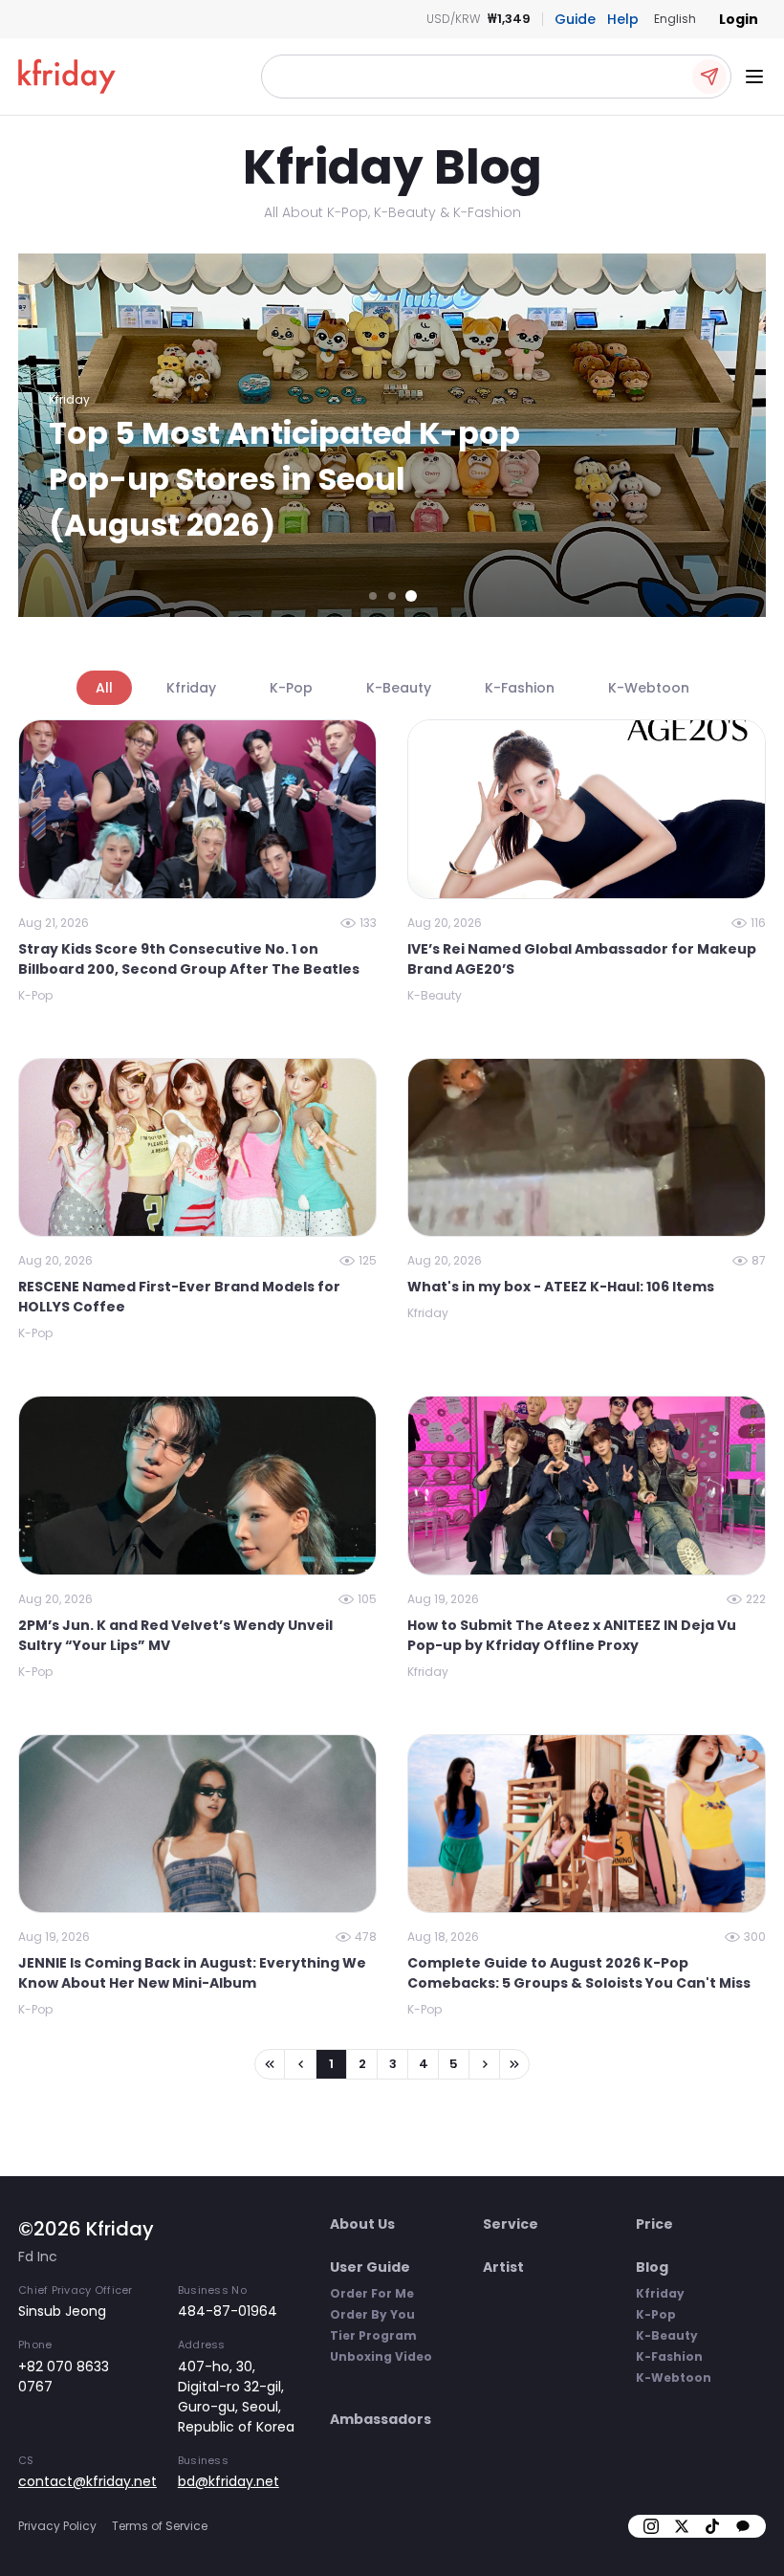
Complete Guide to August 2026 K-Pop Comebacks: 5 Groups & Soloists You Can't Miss (579, 1973)
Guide (575, 19)
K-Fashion (520, 688)
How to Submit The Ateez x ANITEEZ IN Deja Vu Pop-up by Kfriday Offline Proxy (572, 1635)
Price (654, 2224)
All (104, 688)
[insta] (651, 2526)
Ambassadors (381, 2419)
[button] (496, 77)
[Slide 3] (411, 596)
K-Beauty (399, 688)
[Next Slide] (739, 435)
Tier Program (373, 2335)
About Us (362, 2224)
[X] (682, 2526)
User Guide (370, 2267)
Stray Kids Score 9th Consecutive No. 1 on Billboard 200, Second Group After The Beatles (189, 959)
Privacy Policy (57, 2526)
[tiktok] (712, 2526)
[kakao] (743, 2526)
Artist (503, 2267)
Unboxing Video (381, 2356)
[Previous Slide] (45, 435)
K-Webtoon (649, 688)
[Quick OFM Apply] (709, 77)
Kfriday (191, 688)
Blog (652, 2267)
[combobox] (675, 19)
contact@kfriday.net (87, 2481)
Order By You (372, 2314)
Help (623, 19)
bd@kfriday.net (229, 2481)
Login (739, 19)
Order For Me (372, 2293)
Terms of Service (160, 2526)
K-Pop (291, 688)
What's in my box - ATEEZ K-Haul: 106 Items (561, 1287)
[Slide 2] (392, 596)
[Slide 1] (373, 596)
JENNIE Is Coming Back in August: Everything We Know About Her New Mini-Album (192, 1973)
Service (511, 2224)
